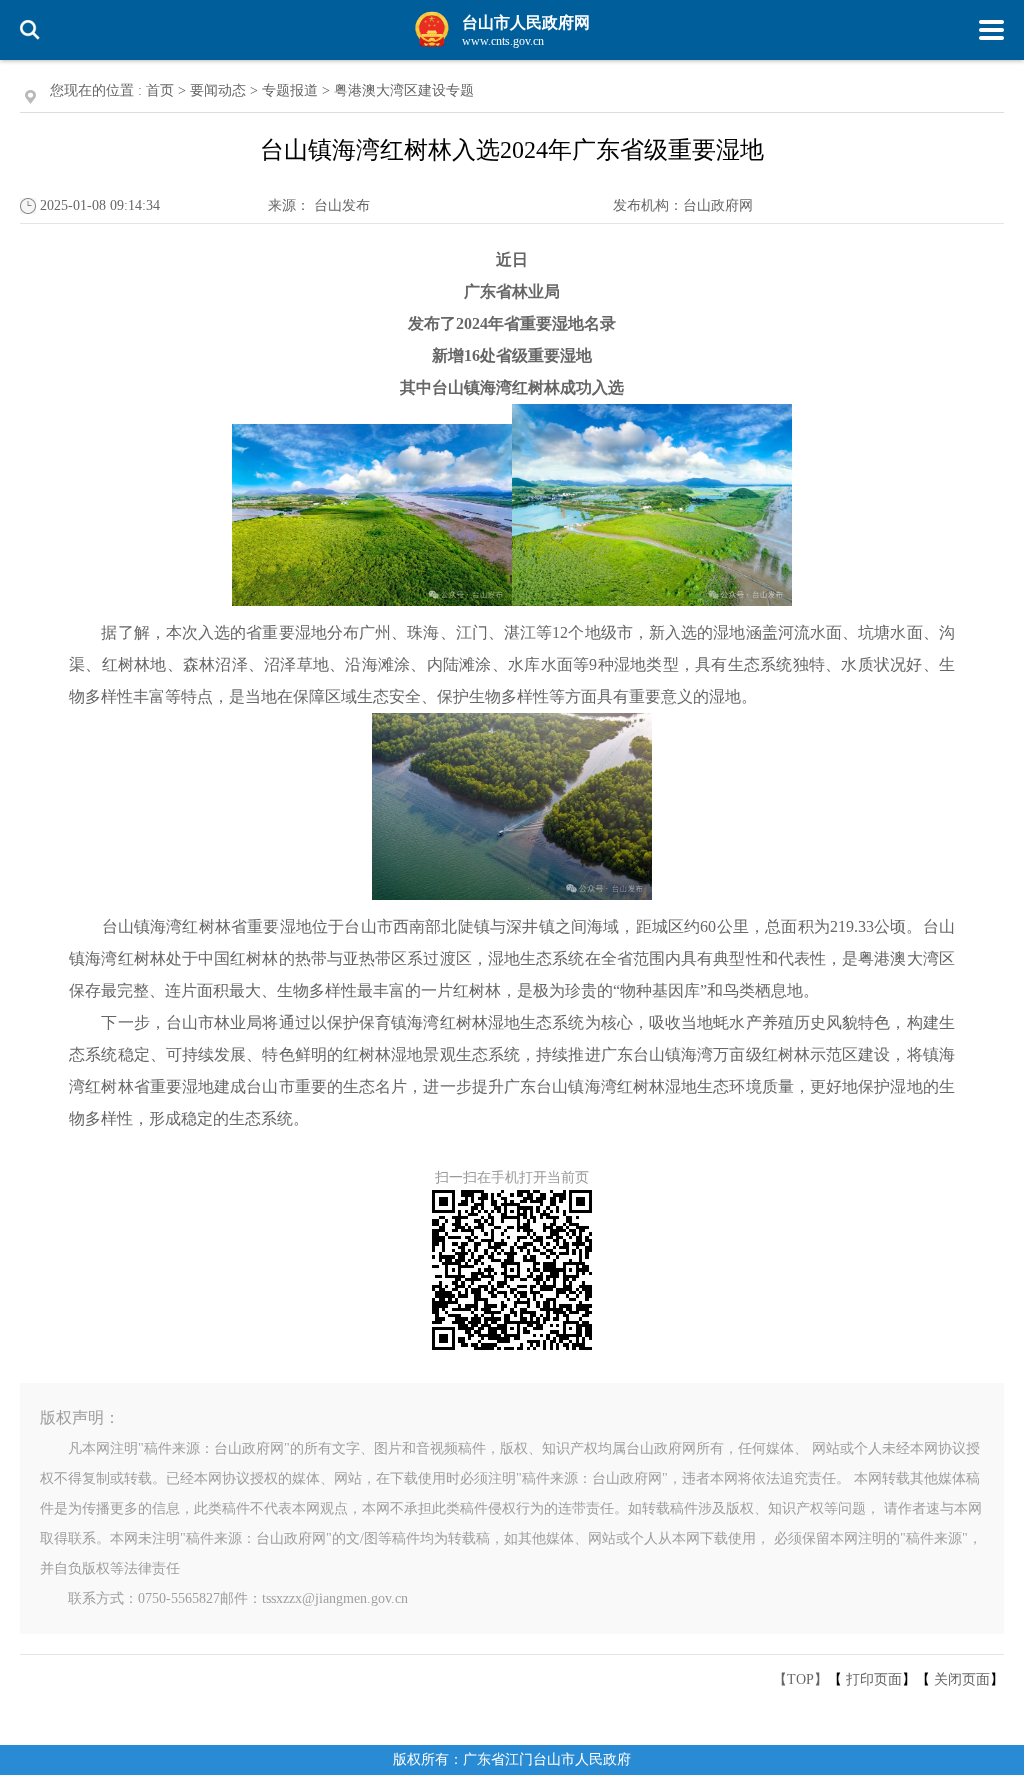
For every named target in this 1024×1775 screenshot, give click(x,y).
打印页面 (874, 1679)
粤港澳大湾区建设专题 (404, 90)
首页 (160, 90)
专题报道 (290, 90)
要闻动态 (218, 90)
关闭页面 (962, 1679)
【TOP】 (800, 1679)
